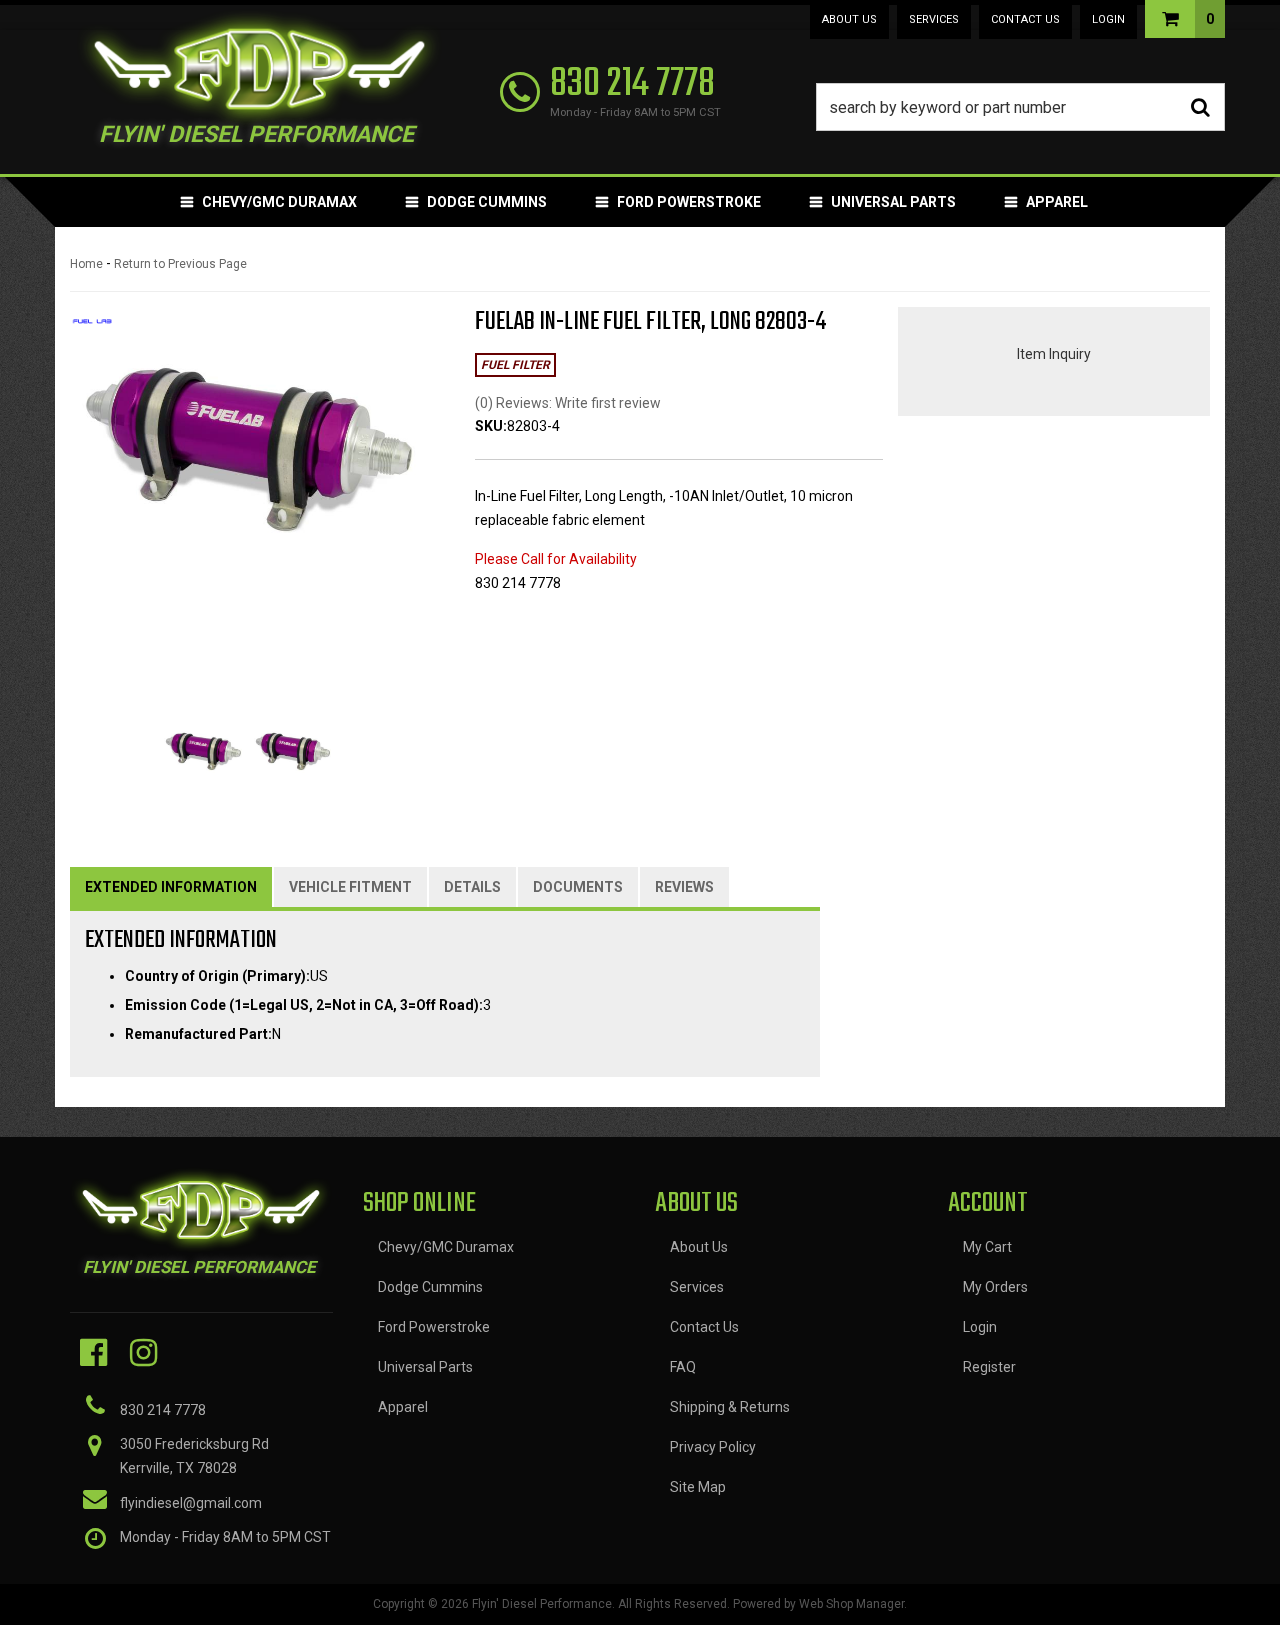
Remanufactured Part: (198, 1034)
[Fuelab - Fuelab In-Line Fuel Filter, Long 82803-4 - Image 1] (203, 752)
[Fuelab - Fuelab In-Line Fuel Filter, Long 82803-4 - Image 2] (293, 752)
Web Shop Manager (851, 1604)
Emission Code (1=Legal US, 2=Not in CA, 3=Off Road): (304, 1005)
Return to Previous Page (180, 264)
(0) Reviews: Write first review (568, 403)
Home (86, 264)
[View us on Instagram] (143, 1353)
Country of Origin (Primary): (217, 976)
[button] (1021, 107)
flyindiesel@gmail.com (191, 1503)
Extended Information (171, 887)
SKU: (491, 426)
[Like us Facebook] (93, 1353)
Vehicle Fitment (350, 887)
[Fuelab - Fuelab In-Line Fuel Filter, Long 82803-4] (92, 328)
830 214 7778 (163, 1410)
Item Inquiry (1054, 354)
